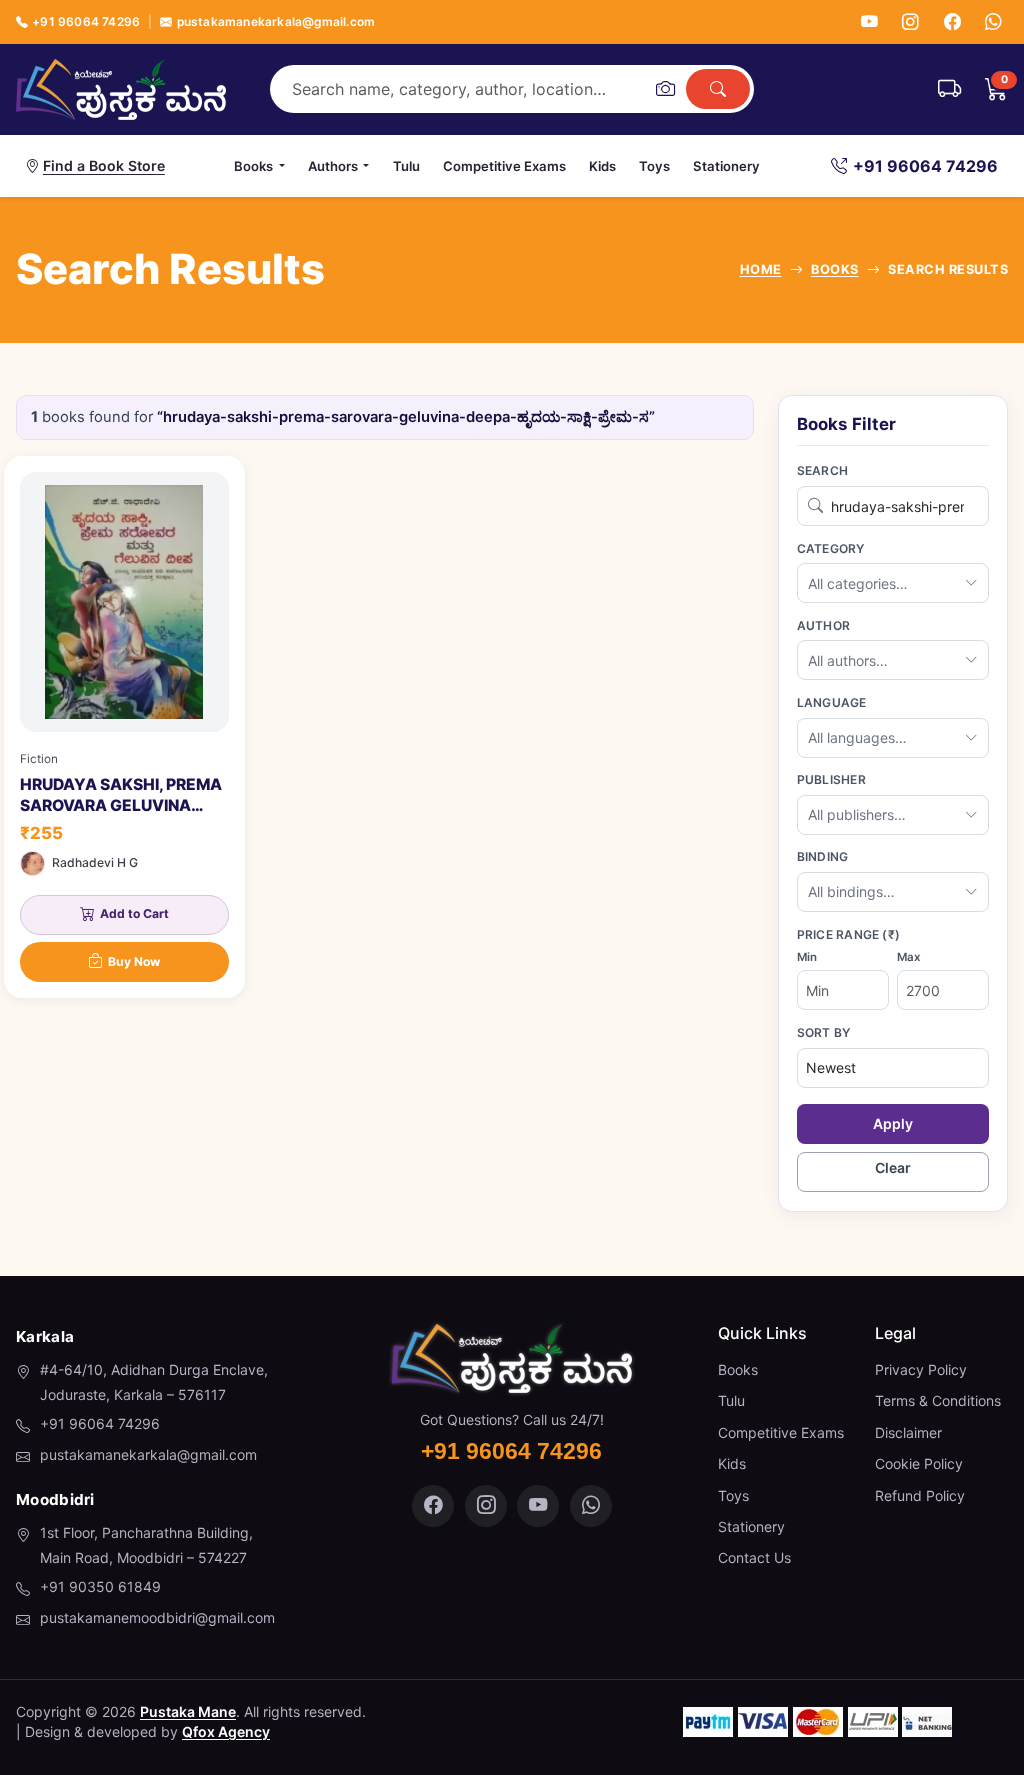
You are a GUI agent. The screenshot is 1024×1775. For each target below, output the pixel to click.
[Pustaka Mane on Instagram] (486, 1506)
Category (831, 548)
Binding (823, 856)
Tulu (406, 166)
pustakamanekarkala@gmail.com (276, 21)
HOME (761, 269)
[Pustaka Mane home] (121, 89)
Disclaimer (908, 1432)
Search (822, 470)
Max (908, 957)
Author (823, 625)
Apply (893, 1123)
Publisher (831, 779)
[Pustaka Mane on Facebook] (433, 1506)
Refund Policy (920, 1495)
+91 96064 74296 (86, 21)
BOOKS (835, 269)
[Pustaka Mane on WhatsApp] (591, 1506)
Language (832, 702)
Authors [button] (333, 166)
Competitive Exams (504, 166)
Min (807, 957)
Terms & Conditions (938, 1400)
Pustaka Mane (188, 1711)
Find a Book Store (104, 165)
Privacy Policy (921, 1369)
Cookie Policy (919, 1463)
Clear (893, 1167)
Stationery (726, 166)
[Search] (718, 89)
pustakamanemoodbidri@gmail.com (157, 1617)
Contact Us (754, 1557)
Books (738, 1369)
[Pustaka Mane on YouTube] (538, 1506)
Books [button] (253, 166)
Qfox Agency (226, 1731)
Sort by (824, 1032)
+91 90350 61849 (100, 1586)
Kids (602, 166)
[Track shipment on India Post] (949, 89)
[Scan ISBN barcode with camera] (665, 89)
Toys (654, 166)
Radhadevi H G (95, 862)
